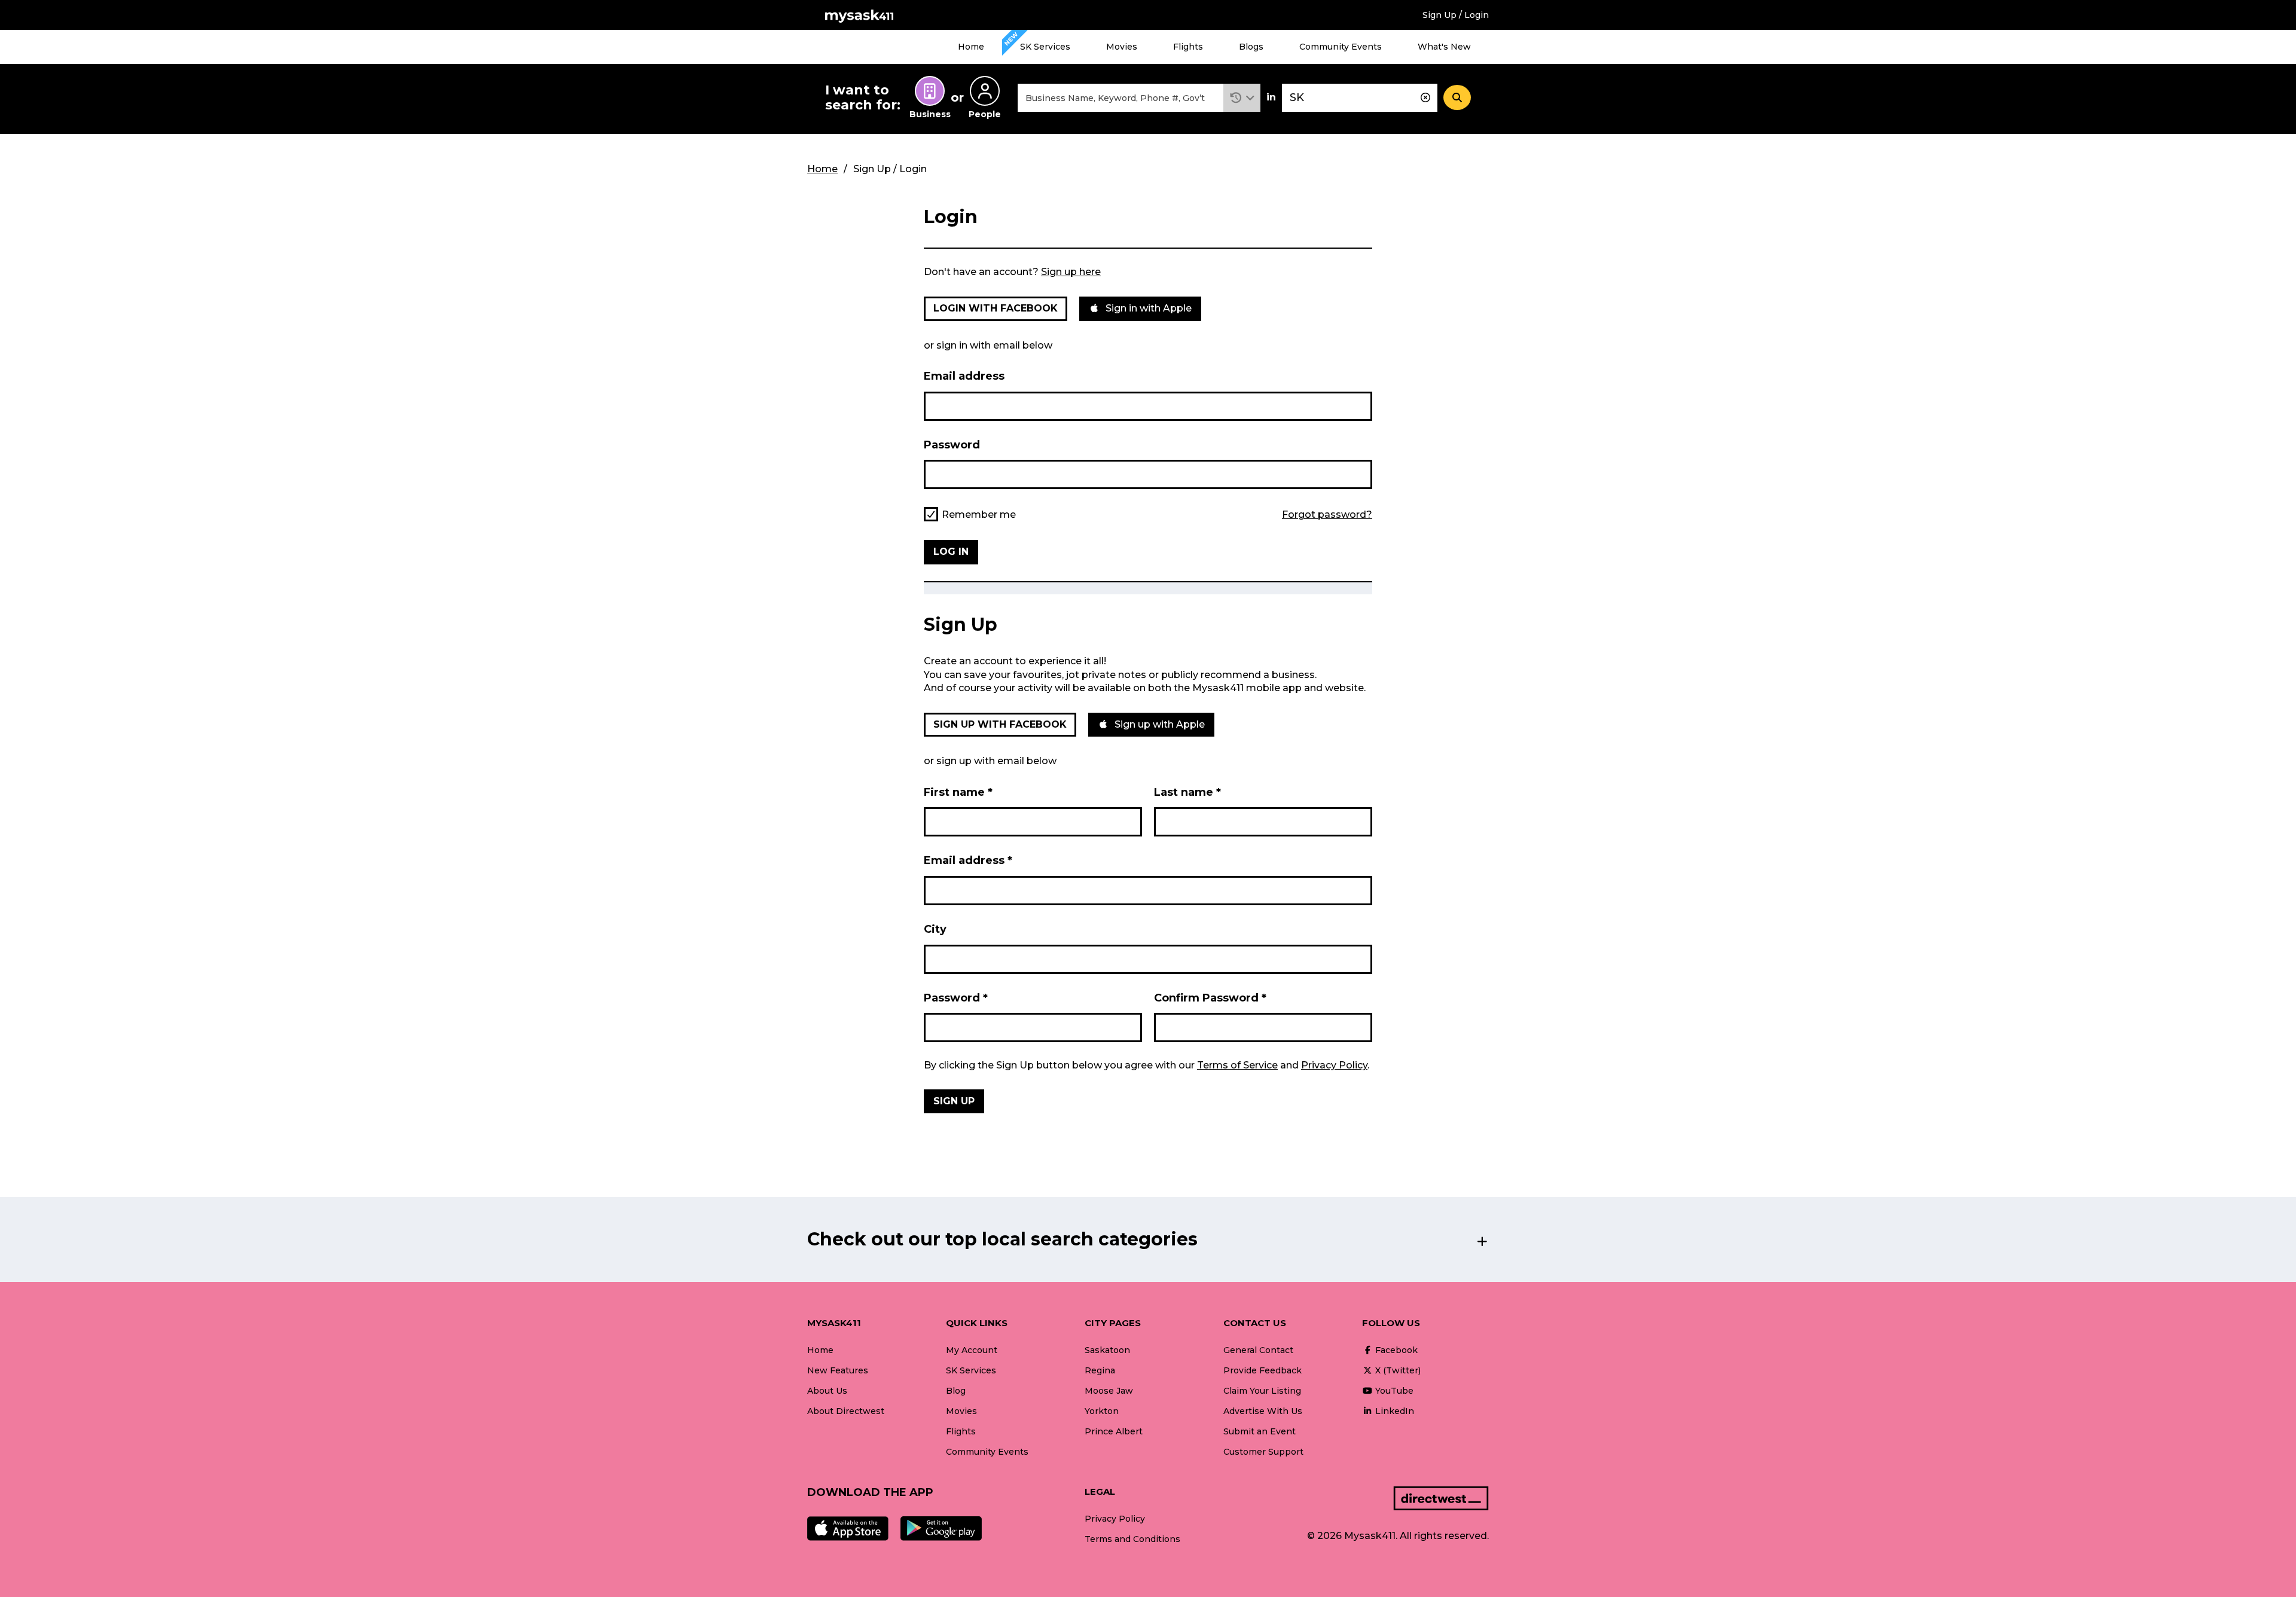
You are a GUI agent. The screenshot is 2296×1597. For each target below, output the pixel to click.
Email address (964, 376)
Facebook (1395, 1350)
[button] (1242, 98)
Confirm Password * (1210, 998)
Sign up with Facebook (1000, 724)
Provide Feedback (1263, 1370)
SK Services (1045, 47)
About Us (827, 1391)
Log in (951, 552)
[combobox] (1120, 98)
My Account (972, 1350)
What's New (1444, 47)
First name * (958, 792)
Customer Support (1263, 1452)
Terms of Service (1237, 1065)
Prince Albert (1114, 1431)
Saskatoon (1107, 1350)
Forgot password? (1327, 515)
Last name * (1187, 792)
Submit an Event (1260, 1431)
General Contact (1258, 1350)
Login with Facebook (996, 308)
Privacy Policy (1334, 1065)
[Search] (1457, 97)
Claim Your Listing (1262, 1391)
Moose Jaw (1109, 1391)
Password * (956, 998)
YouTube (1393, 1391)
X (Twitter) (1397, 1370)
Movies (1122, 47)
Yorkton (1102, 1411)
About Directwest (846, 1411)
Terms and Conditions (1132, 1539)
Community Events (1341, 47)
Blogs (1251, 47)
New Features (838, 1370)
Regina (1100, 1370)
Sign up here (1071, 272)
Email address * (968, 860)
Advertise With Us (1263, 1411)
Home (971, 47)
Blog (956, 1391)
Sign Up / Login (1456, 15)
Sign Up (954, 1101)
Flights (1188, 47)
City (935, 929)
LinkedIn (1393, 1411)
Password (952, 445)
